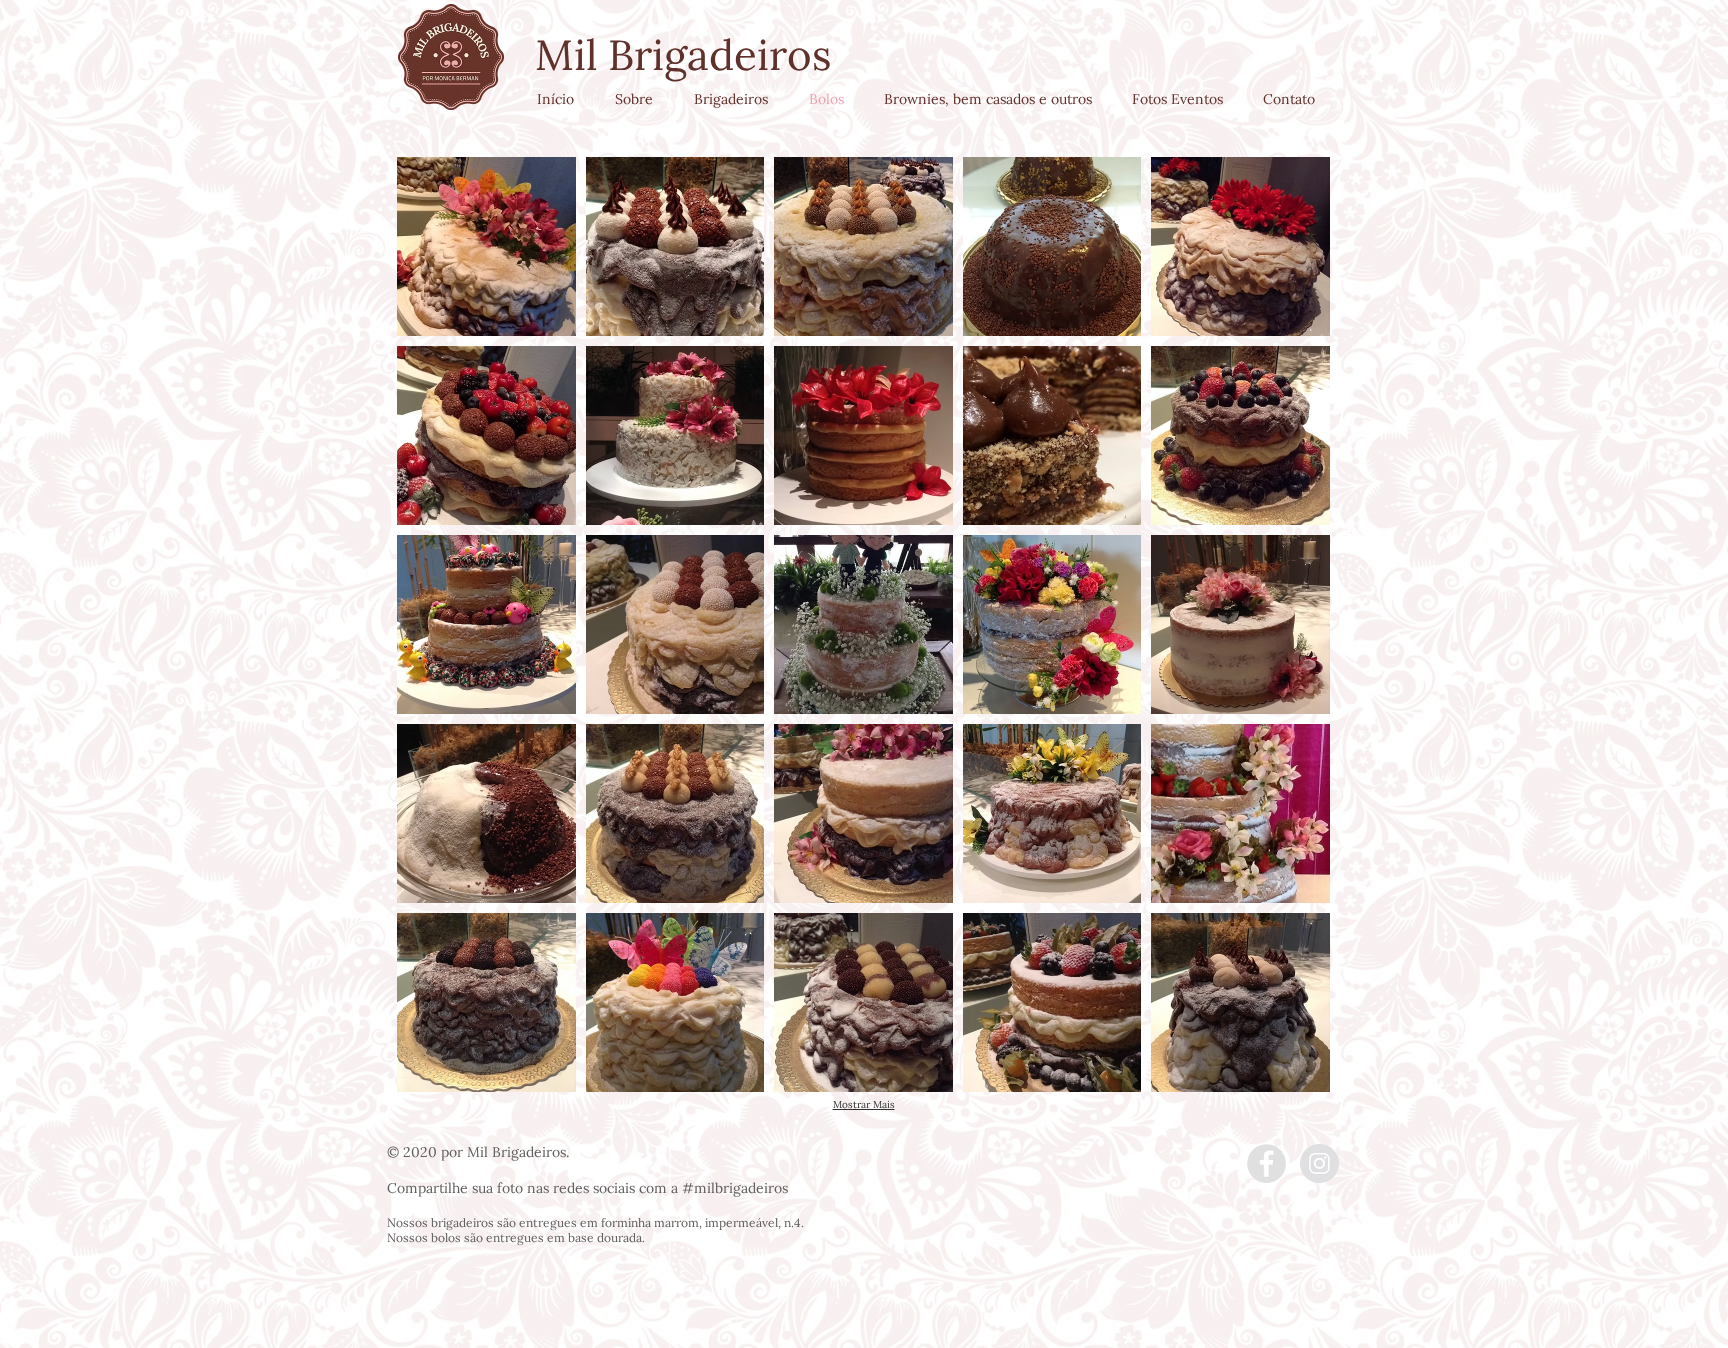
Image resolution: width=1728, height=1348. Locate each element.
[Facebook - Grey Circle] (1266, 1163)
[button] (486, 246)
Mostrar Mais (864, 1105)
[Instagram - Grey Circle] (1319, 1163)
